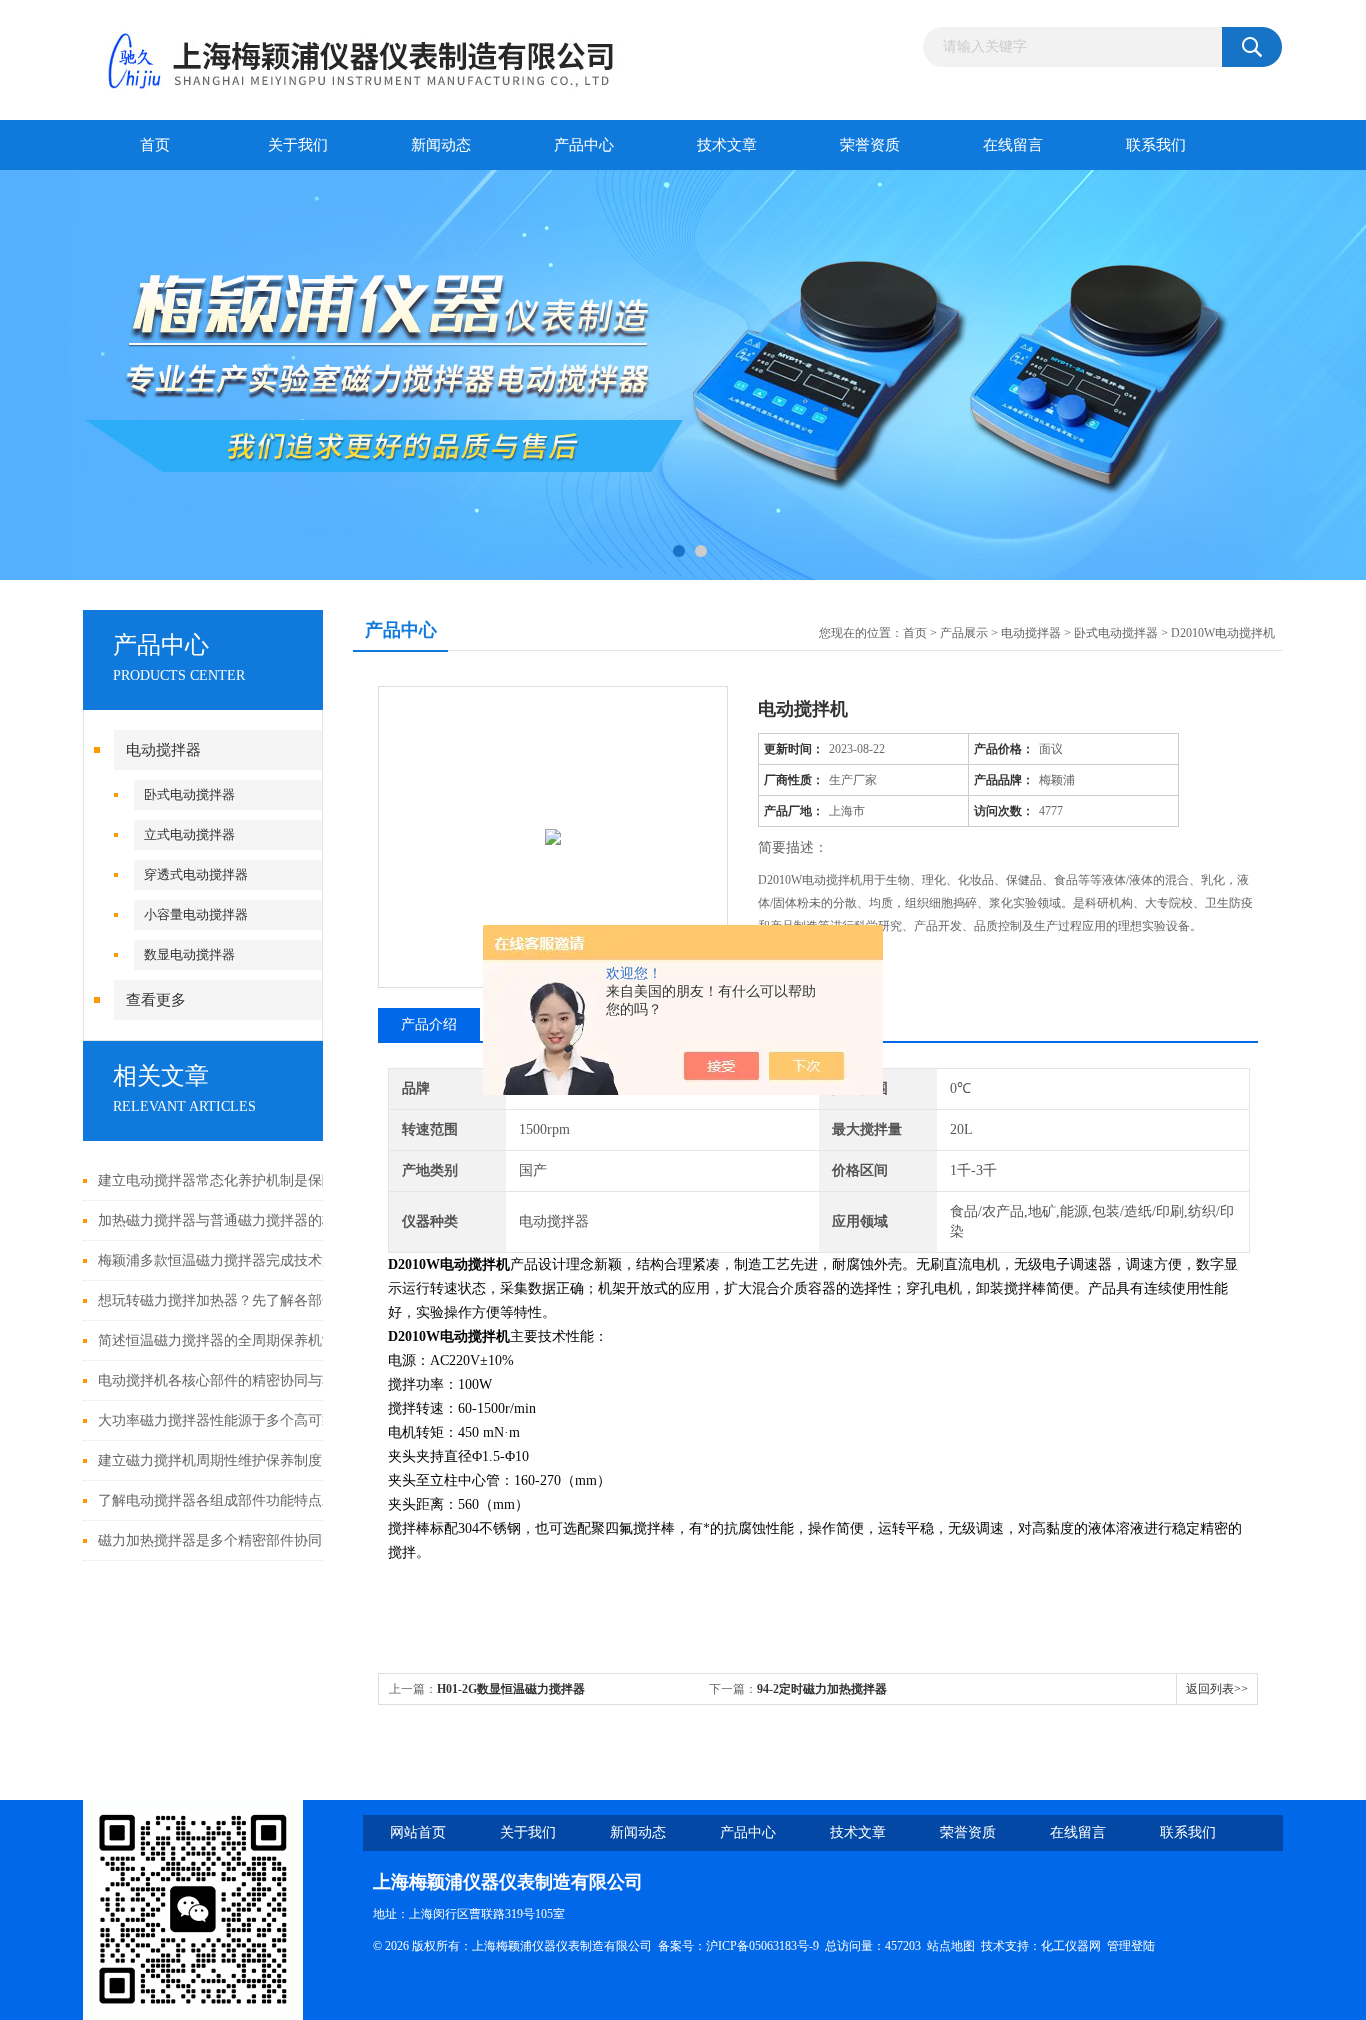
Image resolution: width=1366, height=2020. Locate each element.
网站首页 (418, 1832)
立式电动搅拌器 (189, 834)
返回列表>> (1217, 1689)
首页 (155, 145)
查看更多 (156, 1000)
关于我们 (298, 145)
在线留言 (1013, 145)
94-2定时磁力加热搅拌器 (822, 1689)
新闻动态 (441, 145)
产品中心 (584, 145)
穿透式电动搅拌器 (196, 874)
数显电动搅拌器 (189, 954)
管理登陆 (1131, 1946)
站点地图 (951, 1946)
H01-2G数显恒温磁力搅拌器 (511, 1689)
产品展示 (964, 633)
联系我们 (1156, 145)
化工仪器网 (1071, 1946)
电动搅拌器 (163, 750)
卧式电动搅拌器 (189, 794)
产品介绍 (429, 1024)
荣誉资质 (870, 145)
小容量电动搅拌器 (196, 914)
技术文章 (727, 145)
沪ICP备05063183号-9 (762, 1946)
